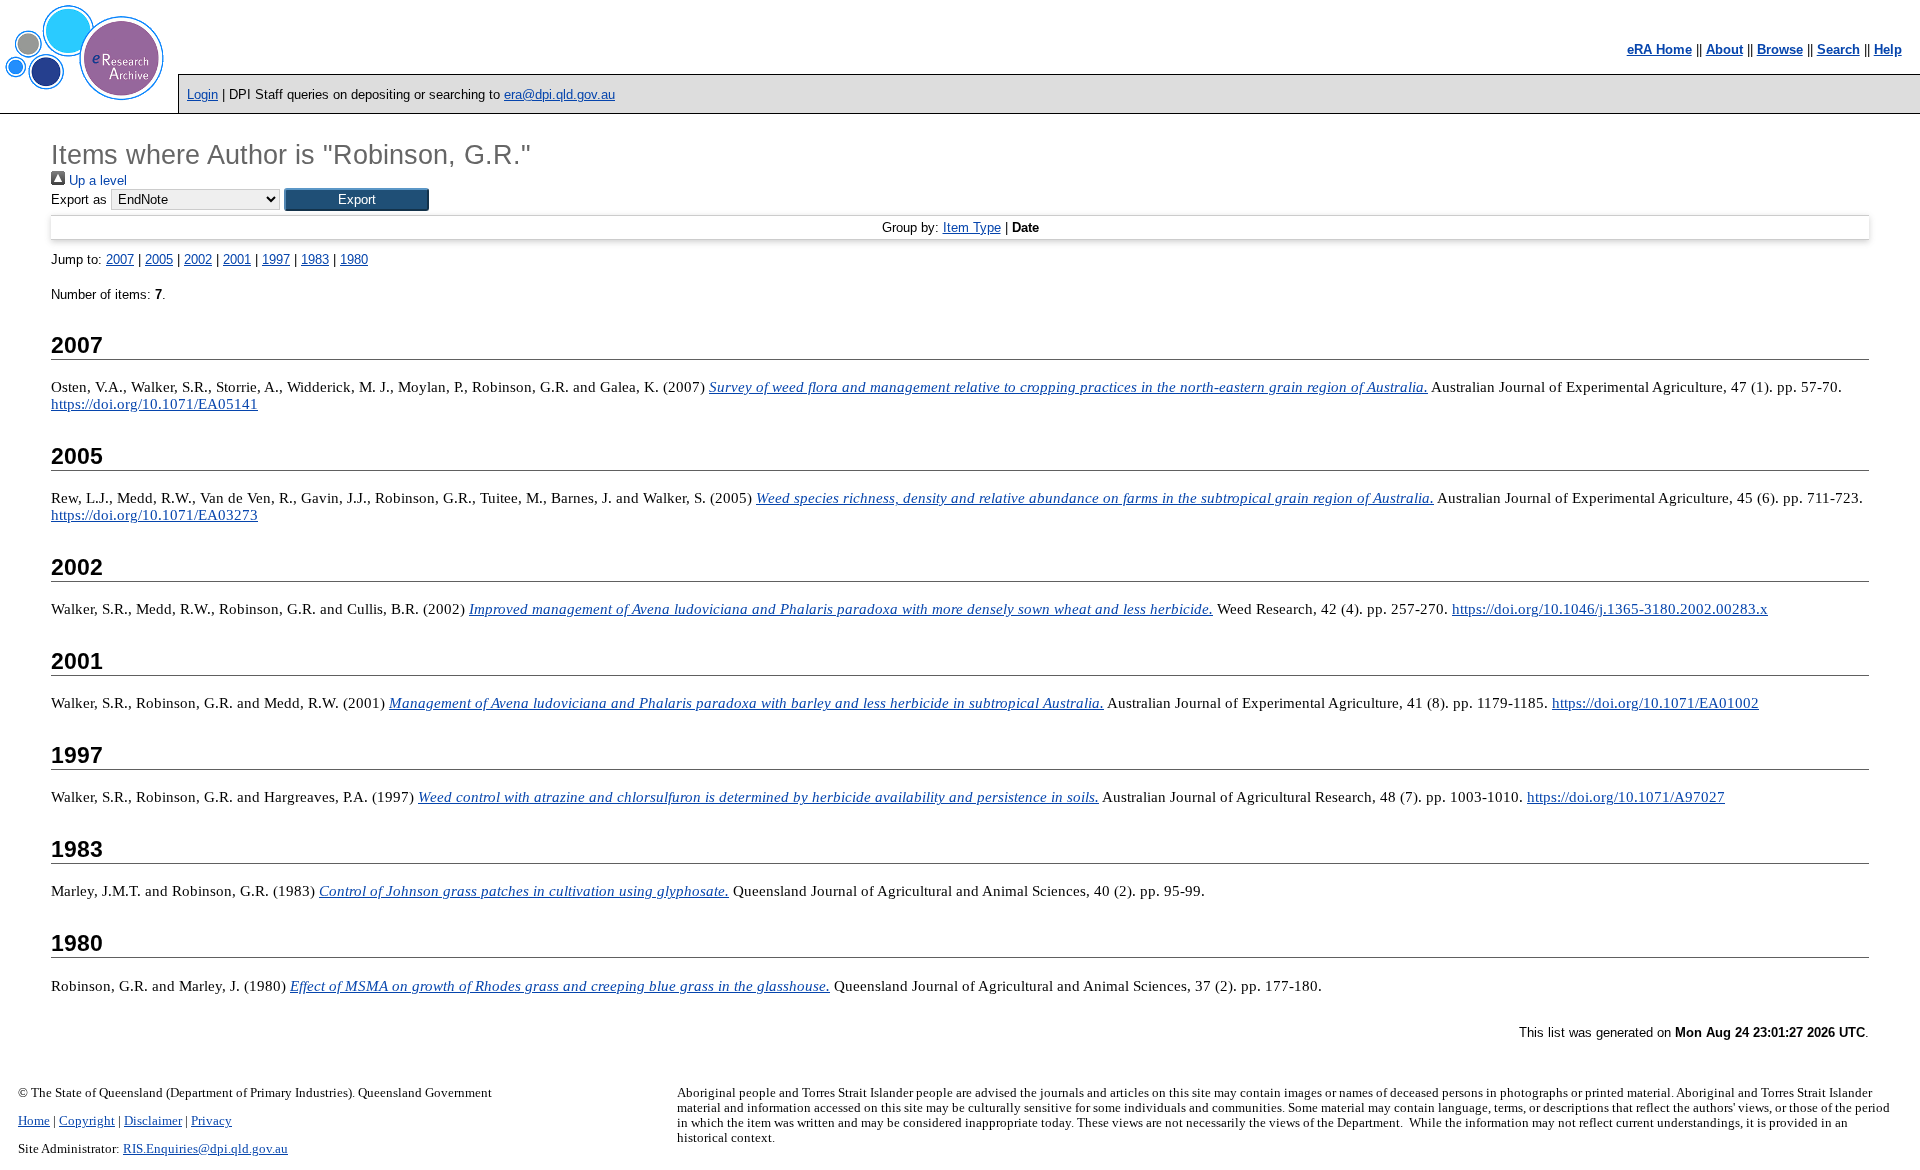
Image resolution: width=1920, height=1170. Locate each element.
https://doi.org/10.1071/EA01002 (1655, 703)
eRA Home (1659, 49)
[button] (356, 199)
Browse (1780, 49)
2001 (237, 259)
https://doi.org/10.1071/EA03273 (154, 515)
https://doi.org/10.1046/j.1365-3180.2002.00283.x (1610, 609)
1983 (315, 259)
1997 (276, 259)
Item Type (972, 227)
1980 (354, 259)
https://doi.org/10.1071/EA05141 (154, 404)
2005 (159, 259)
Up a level (96, 180)
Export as (79, 199)
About (1724, 49)
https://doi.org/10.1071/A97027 (1626, 797)
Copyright (87, 1121)
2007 (120, 259)
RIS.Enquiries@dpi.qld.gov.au (205, 1149)
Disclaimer (153, 1121)
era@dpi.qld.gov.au (559, 94)
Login (202, 94)
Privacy (211, 1121)
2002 (198, 259)
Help (1888, 49)
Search (1838, 49)
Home (34, 1121)
